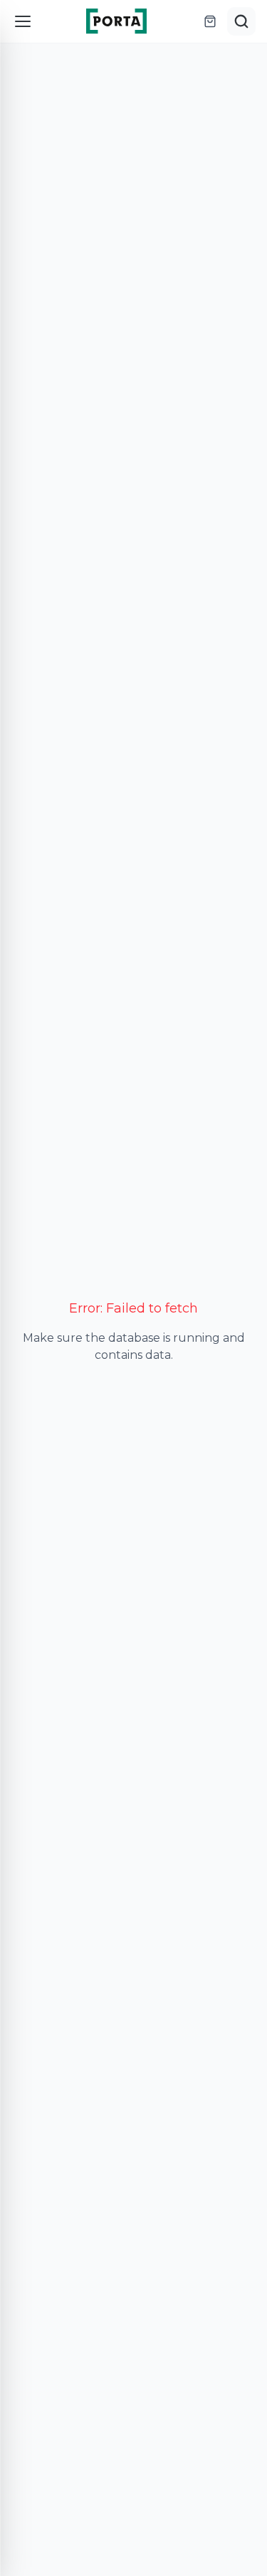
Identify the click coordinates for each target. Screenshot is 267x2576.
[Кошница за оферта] (210, 21)
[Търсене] (241, 21)
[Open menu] (23, 21)
